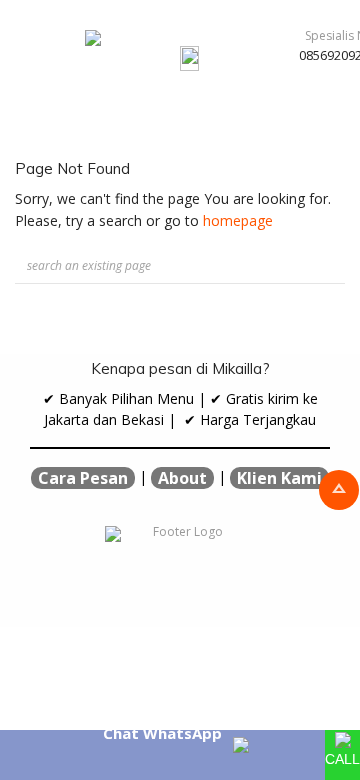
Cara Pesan (83, 478)
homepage (238, 220)
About (182, 478)
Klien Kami (279, 478)
